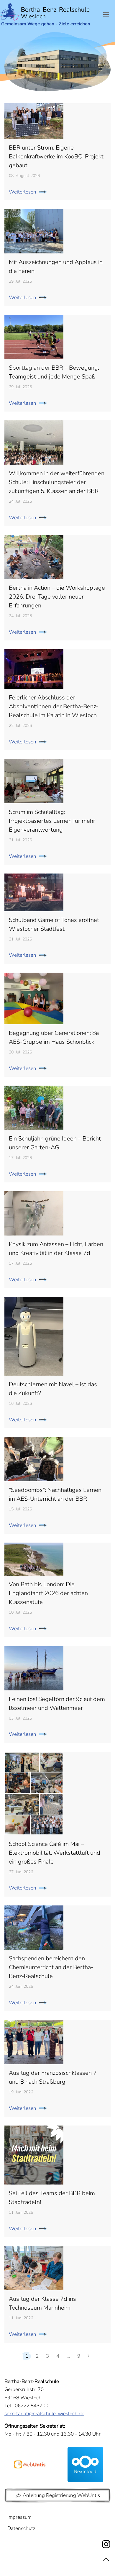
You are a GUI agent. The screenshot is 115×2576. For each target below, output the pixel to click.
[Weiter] (89, 2356)
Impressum (19, 2517)
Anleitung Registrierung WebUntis (61, 2495)
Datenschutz (21, 2528)
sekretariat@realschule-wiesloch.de (44, 2414)
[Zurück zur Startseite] (46, 15)
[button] (106, 14)
